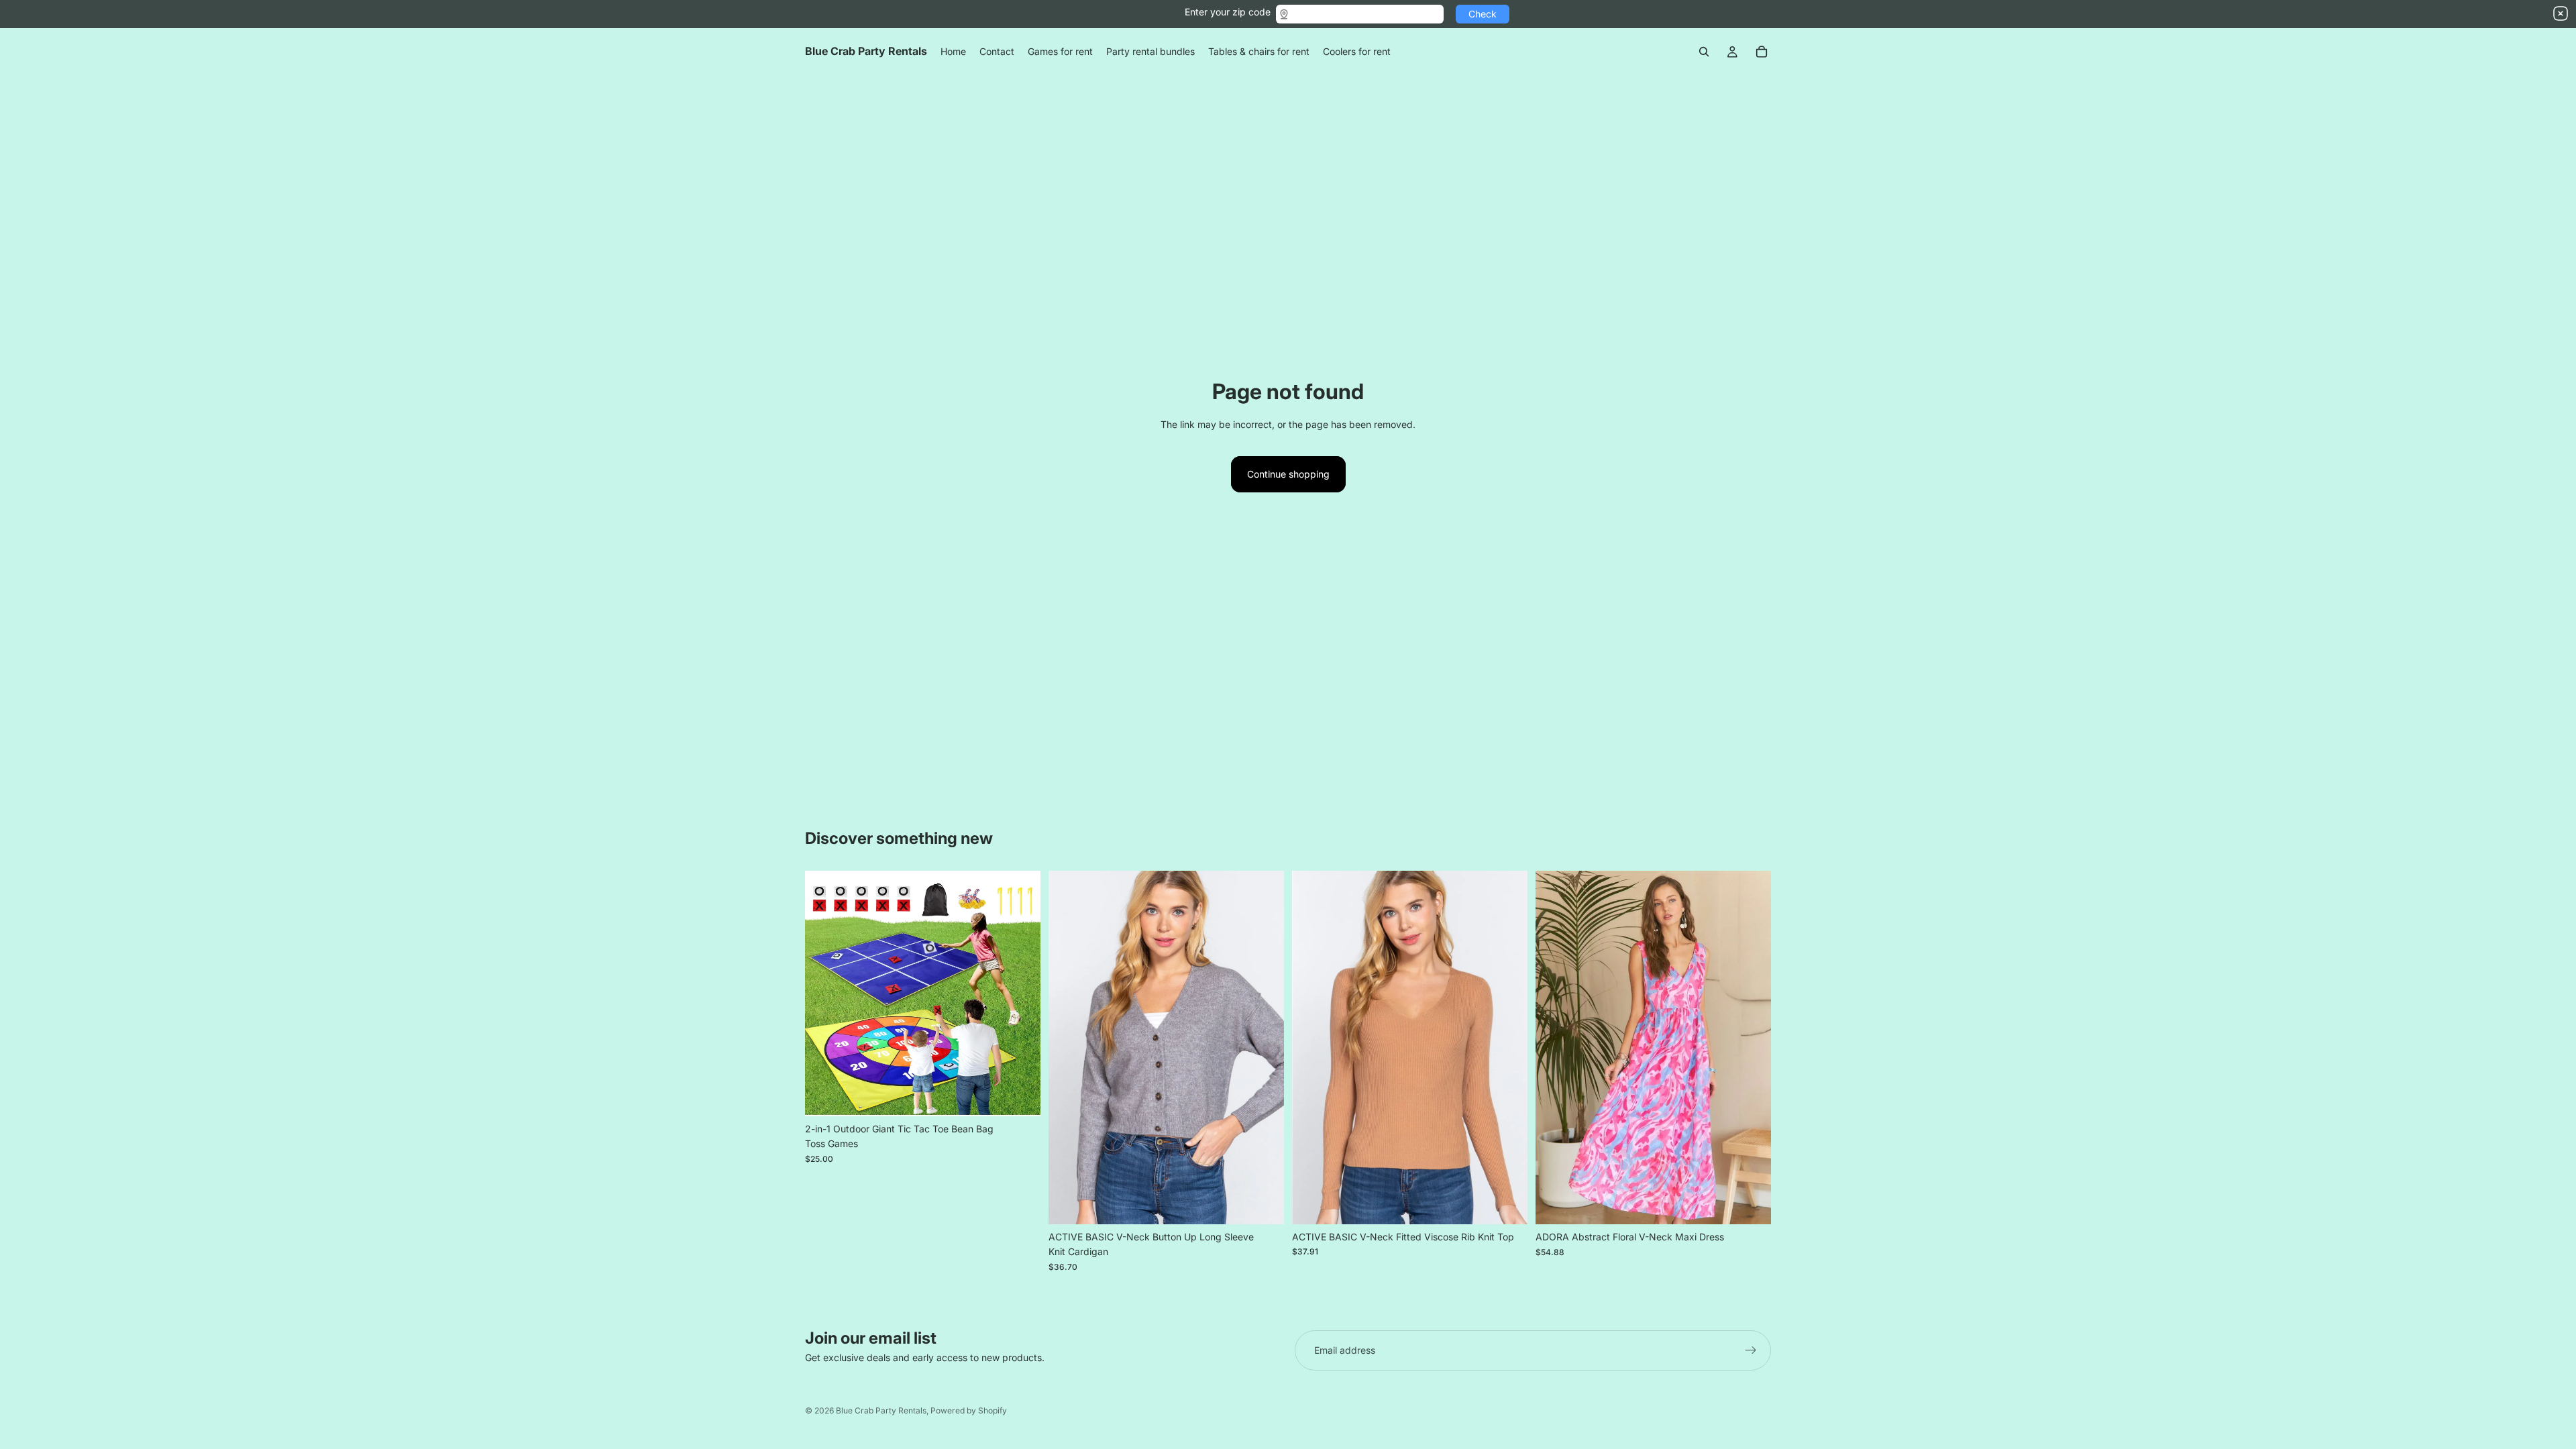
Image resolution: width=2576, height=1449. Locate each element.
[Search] (1704, 52)
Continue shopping (1288, 474)
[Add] (1020, 1095)
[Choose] (1263, 1203)
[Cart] (1762, 52)
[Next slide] (1020, 994)
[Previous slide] (825, 994)
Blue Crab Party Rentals (881, 1410)
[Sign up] (1751, 1350)
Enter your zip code (1228, 12)
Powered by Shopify (969, 1410)
